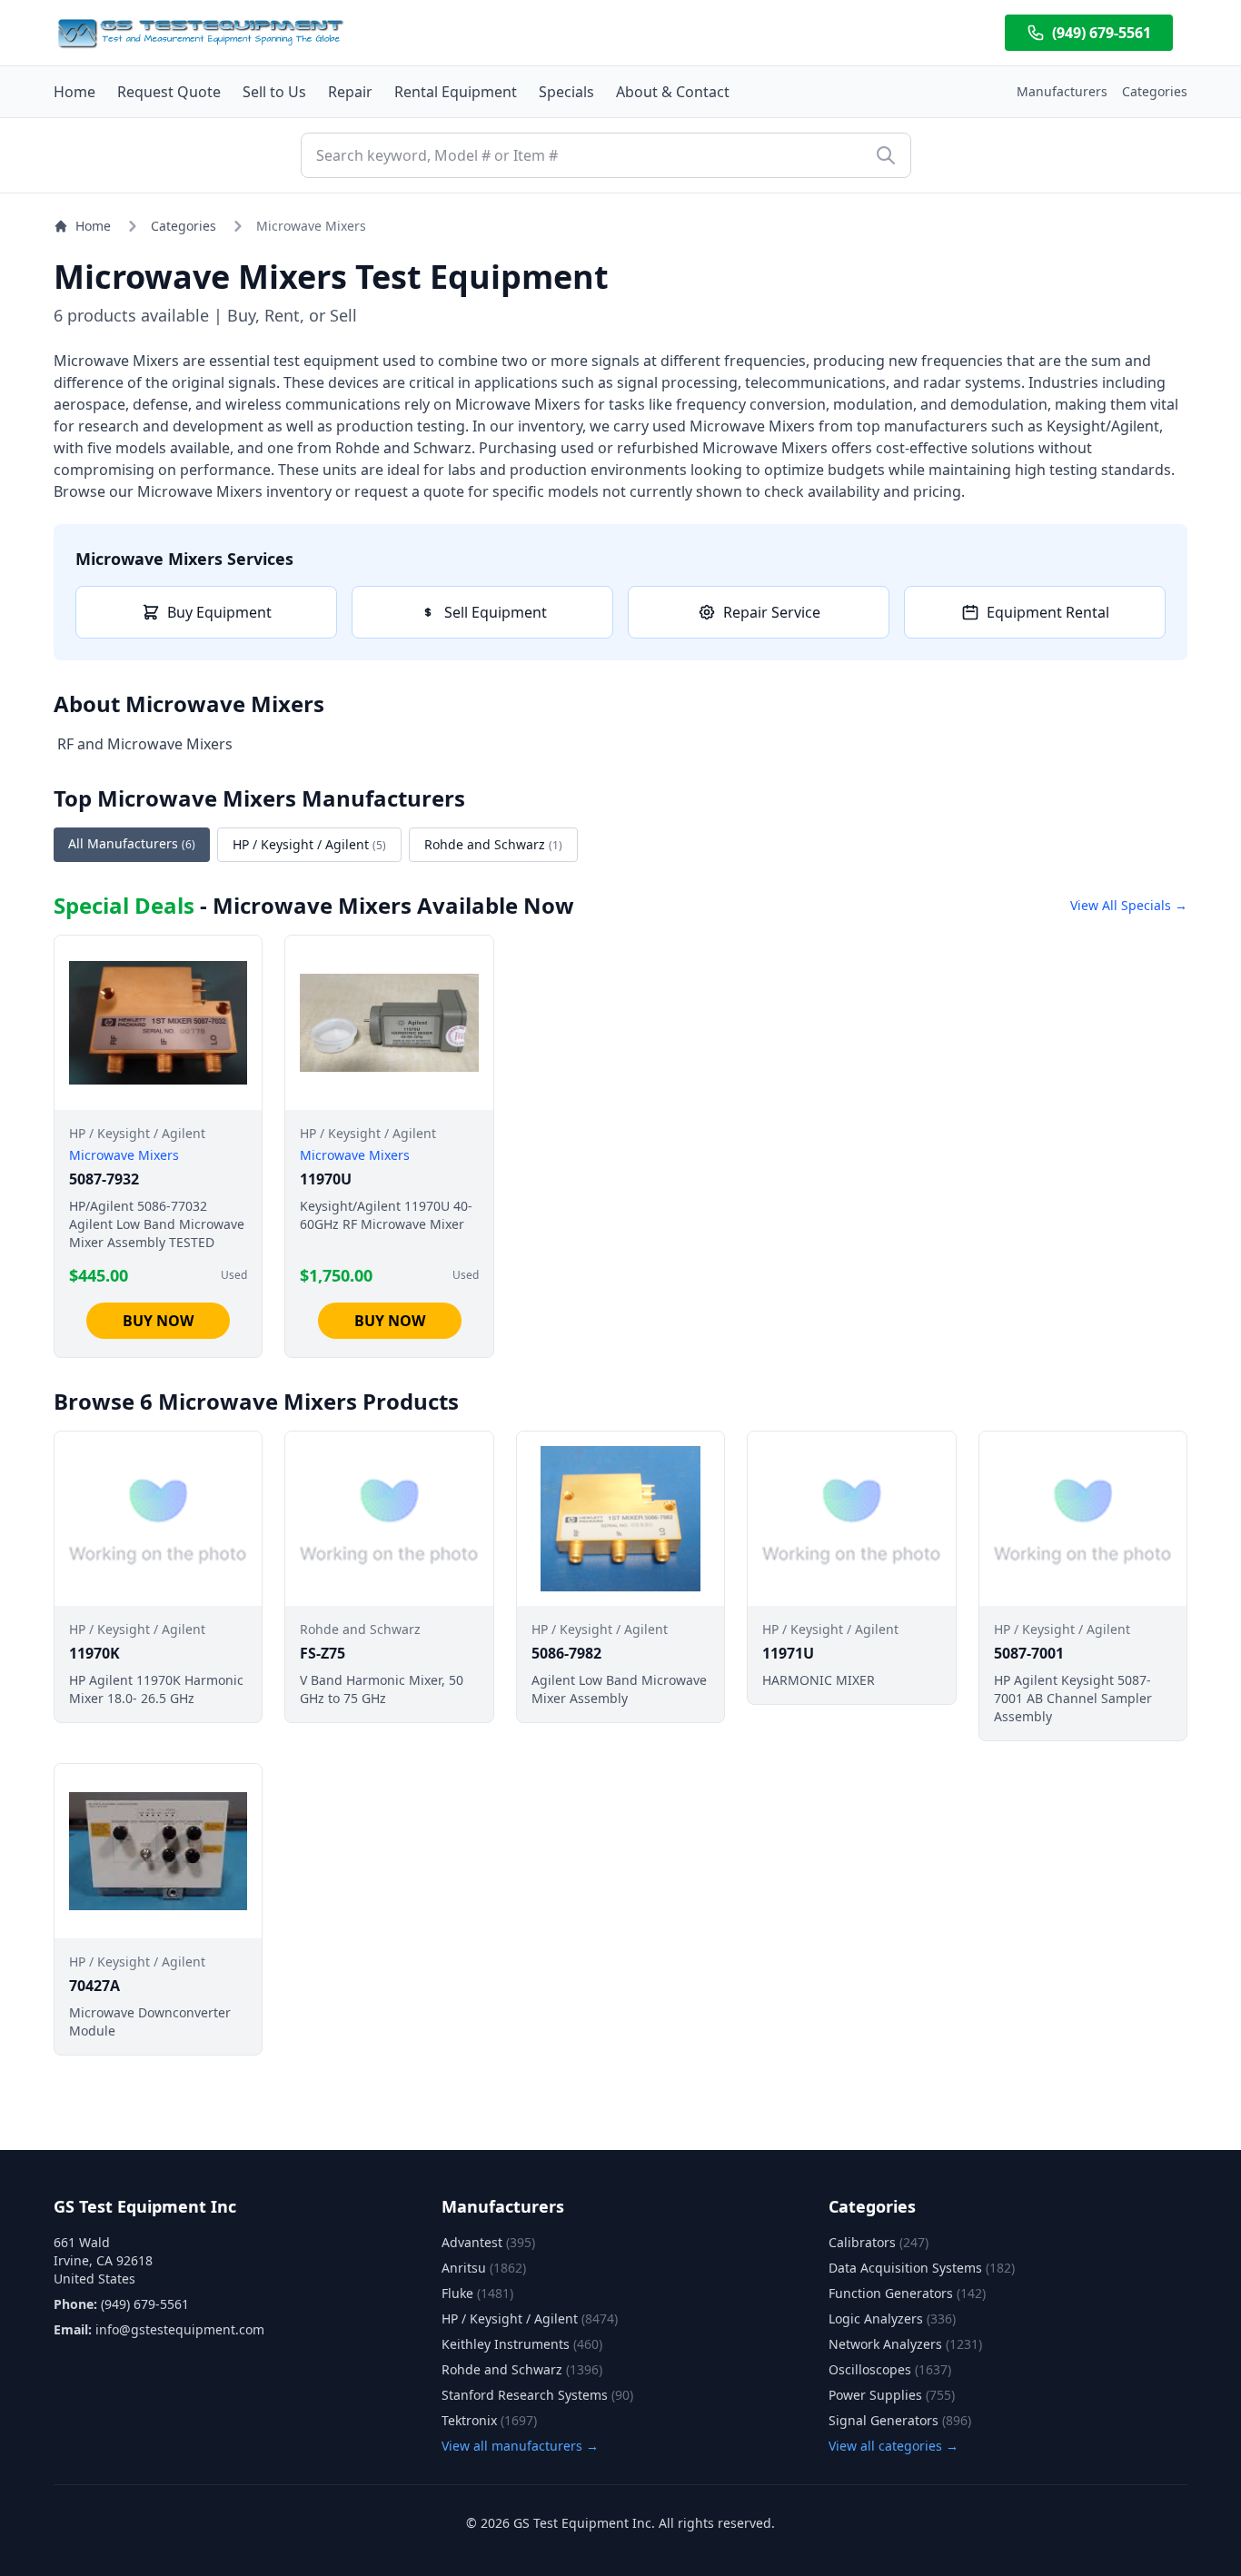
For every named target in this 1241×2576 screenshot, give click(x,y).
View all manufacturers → (520, 2446)
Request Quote (169, 92)
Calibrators (879, 2242)
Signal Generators (900, 2420)
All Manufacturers (132, 843)
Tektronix (489, 2420)
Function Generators (907, 2293)
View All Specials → (1129, 905)
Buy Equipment (219, 612)
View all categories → (894, 2446)
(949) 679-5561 (1102, 33)
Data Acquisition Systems (922, 2268)
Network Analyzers (905, 2344)
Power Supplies (892, 2395)
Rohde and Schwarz (493, 844)
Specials (566, 92)
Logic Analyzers (892, 2318)
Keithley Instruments (522, 2344)
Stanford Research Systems (537, 2395)
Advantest (488, 2242)
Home (74, 92)
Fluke (477, 2293)
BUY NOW (158, 1321)
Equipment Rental (1048, 612)
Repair (350, 92)
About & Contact (673, 92)
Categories (1155, 91)
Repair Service (772, 612)
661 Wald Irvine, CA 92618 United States (103, 2260)
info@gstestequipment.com (180, 2329)
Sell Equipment (496, 612)
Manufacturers (1062, 91)
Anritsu (484, 2268)
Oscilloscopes (890, 2369)
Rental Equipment (456, 92)
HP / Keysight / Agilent (309, 844)
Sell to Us (274, 92)
